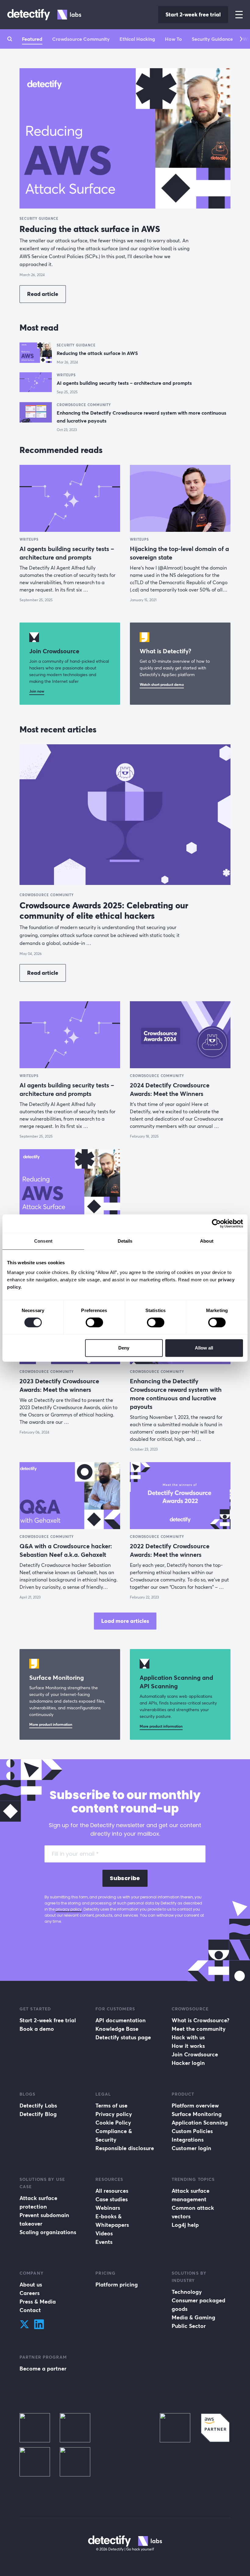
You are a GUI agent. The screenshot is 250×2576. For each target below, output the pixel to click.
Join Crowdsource (195, 2054)
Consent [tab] (43, 1241)
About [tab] (207, 1241)
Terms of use (111, 2106)
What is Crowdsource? (200, 2020)
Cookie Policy (113, 2123)
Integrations (188, 2140)
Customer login (191, 2148)
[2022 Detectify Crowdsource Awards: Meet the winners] (180, 1496)
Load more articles (125, 1621)
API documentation (121, 2020)
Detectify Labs (38, 2106)
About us (31, 2285)
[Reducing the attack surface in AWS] (125, 138)
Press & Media (38, 2302)
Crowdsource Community (81, 39)
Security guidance (212, 39)
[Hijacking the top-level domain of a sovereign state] (180, 498)
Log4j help (185, 2225)
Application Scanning (200, 2123)
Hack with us (188, 2037)
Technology (187, 2292)
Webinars (108, 2208)
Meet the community (199, 2029)
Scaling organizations (48, 2232)
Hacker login (188, 2063)
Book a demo (37, 2029)
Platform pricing (117, 2285)
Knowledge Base (117, 2029)
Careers (30, 2293)
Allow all (204, 1348)
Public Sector (189, 2326)
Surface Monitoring (197, 2114)
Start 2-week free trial (193, 14)
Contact (30, 2310)
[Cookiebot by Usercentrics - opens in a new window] (216, 1223)
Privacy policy (114, 2114)
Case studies (112, 2199)
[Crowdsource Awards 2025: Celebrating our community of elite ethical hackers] (125, 814)
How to (173, 39)
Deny (124, 1348)
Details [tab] (125, 1241)
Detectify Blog (38, 2114)
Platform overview (195, 2106)
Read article (43, 294)
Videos (104, 2233)
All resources (112, 2191)
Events (104, 2242)
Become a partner (43, 2369)
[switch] (94, 1322)
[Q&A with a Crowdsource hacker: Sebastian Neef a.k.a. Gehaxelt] (70, 1496)
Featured (32, 39)
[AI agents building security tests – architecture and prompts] (36, 383)
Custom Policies (192, 2131)
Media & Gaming (193, 2317)
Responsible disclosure (125, 2148)
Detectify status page (123, 2037)
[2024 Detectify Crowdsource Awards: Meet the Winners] (180, 1035)
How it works (188, 2046)
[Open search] (10, 39)
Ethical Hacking (137, 39)
